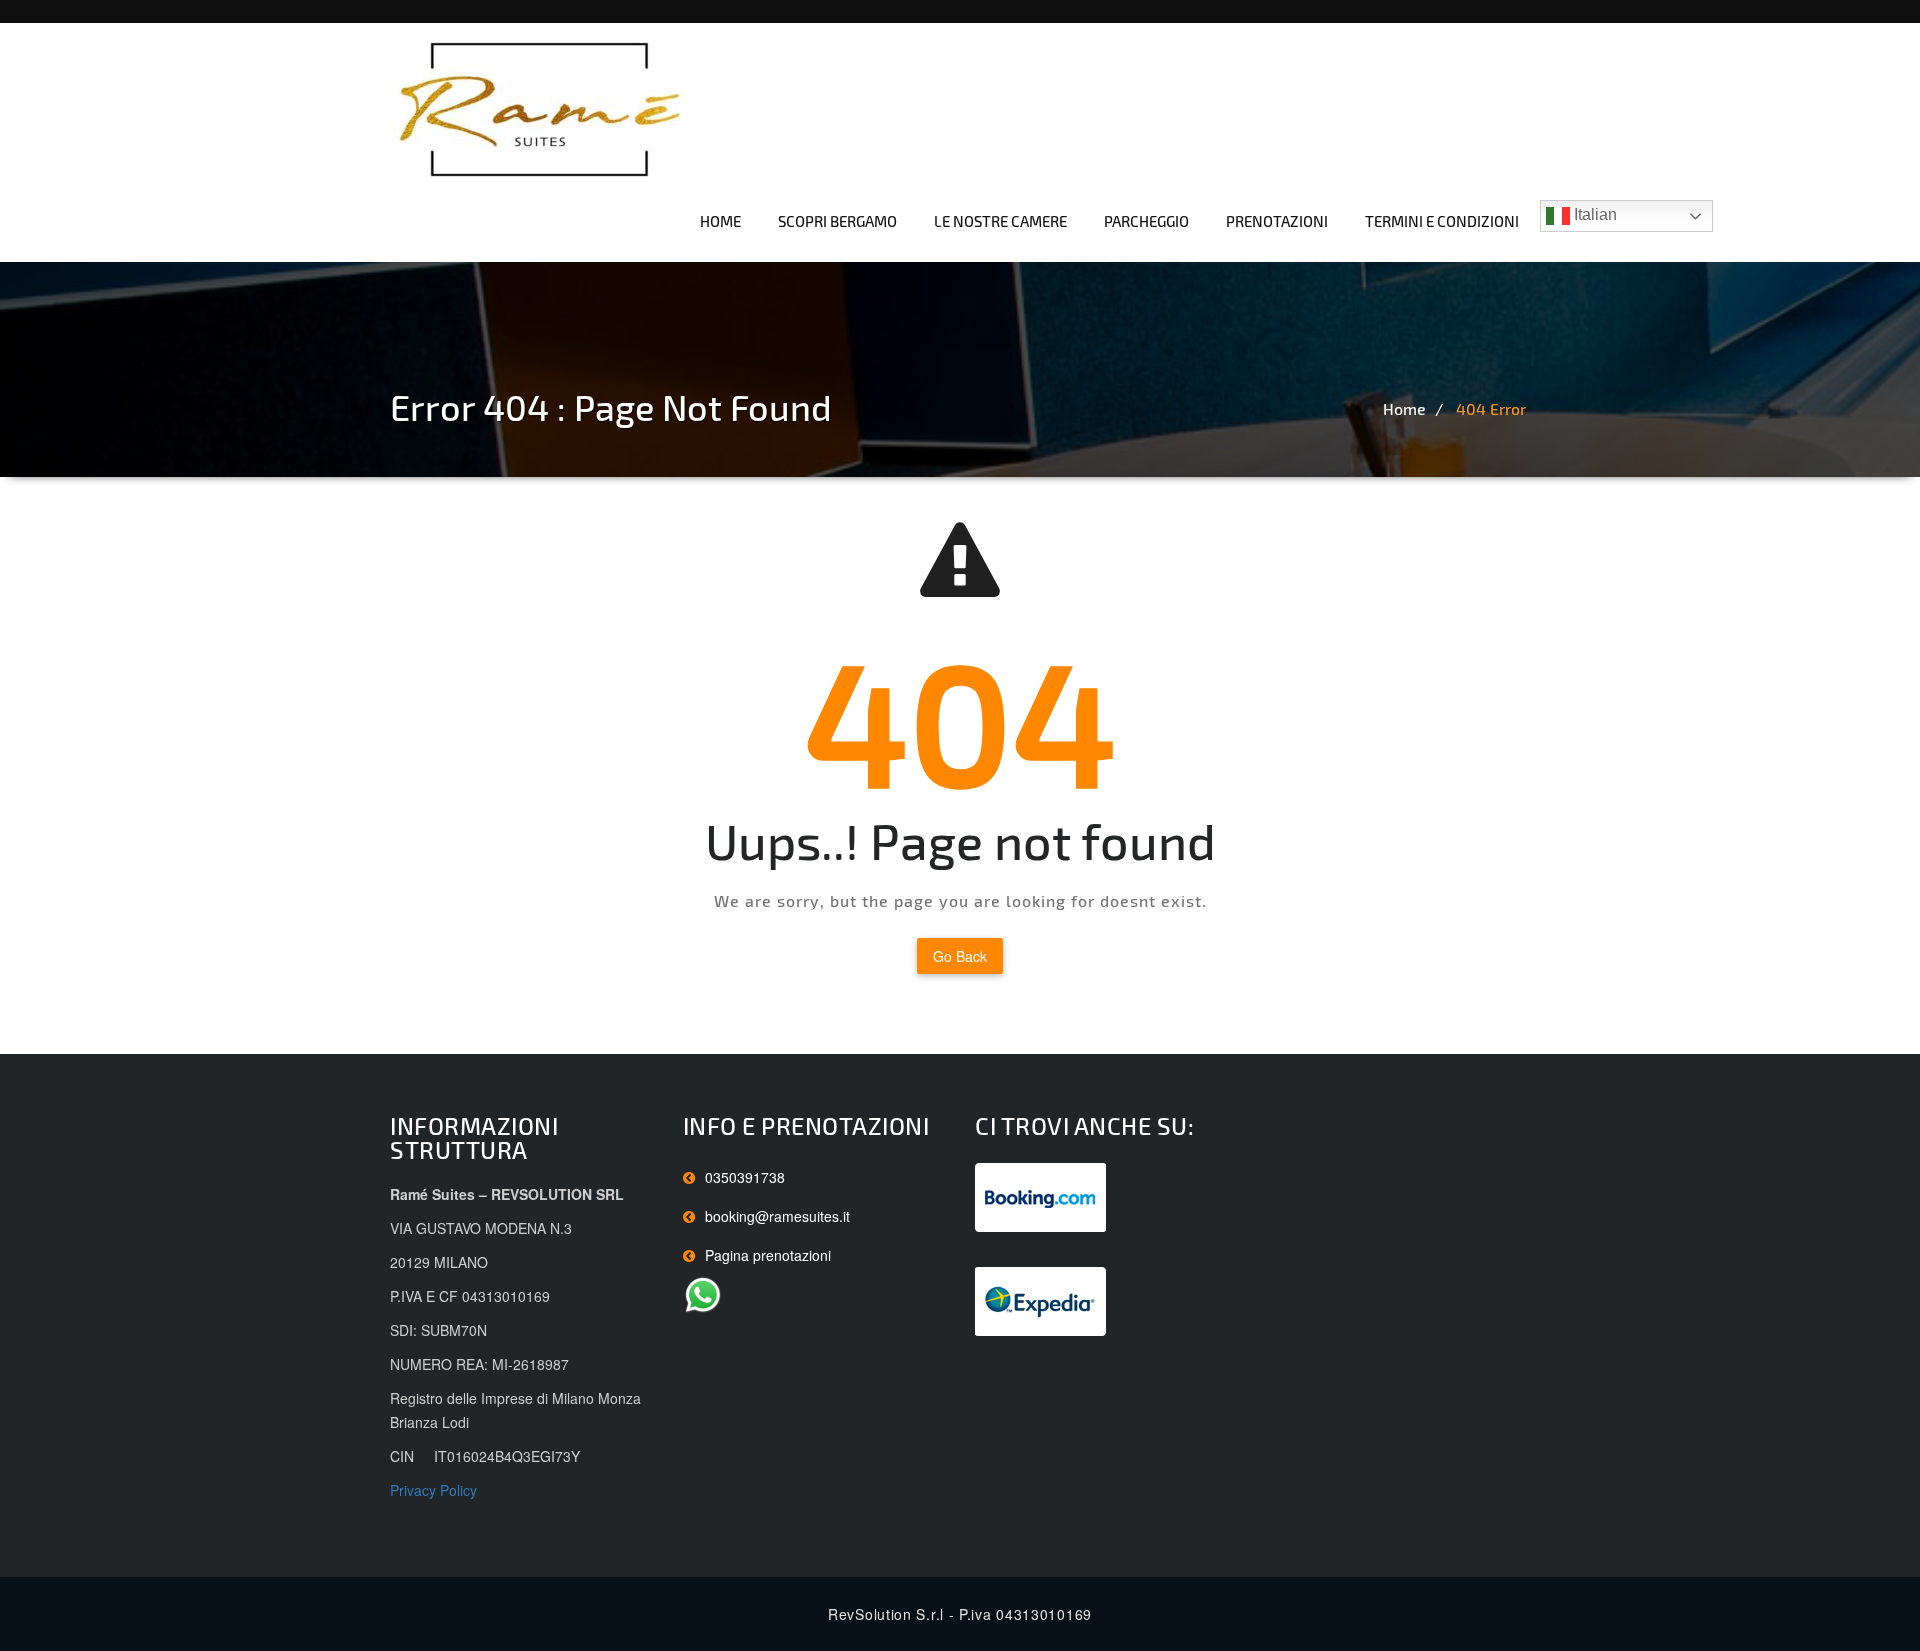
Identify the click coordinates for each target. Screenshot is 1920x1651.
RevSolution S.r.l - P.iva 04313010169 (960, 1614)
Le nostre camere (1000, 221)
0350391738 (745, 1177)
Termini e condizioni (1442, 221)
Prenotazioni (1277, 221)
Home (720, 221)
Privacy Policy (433, 1490)
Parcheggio (1146, 221)
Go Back (960, 956)
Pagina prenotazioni (768, 1255)
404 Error (1491, 408)
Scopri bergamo (837, 221)
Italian (1593, 214)
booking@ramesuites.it (777, 1216)
